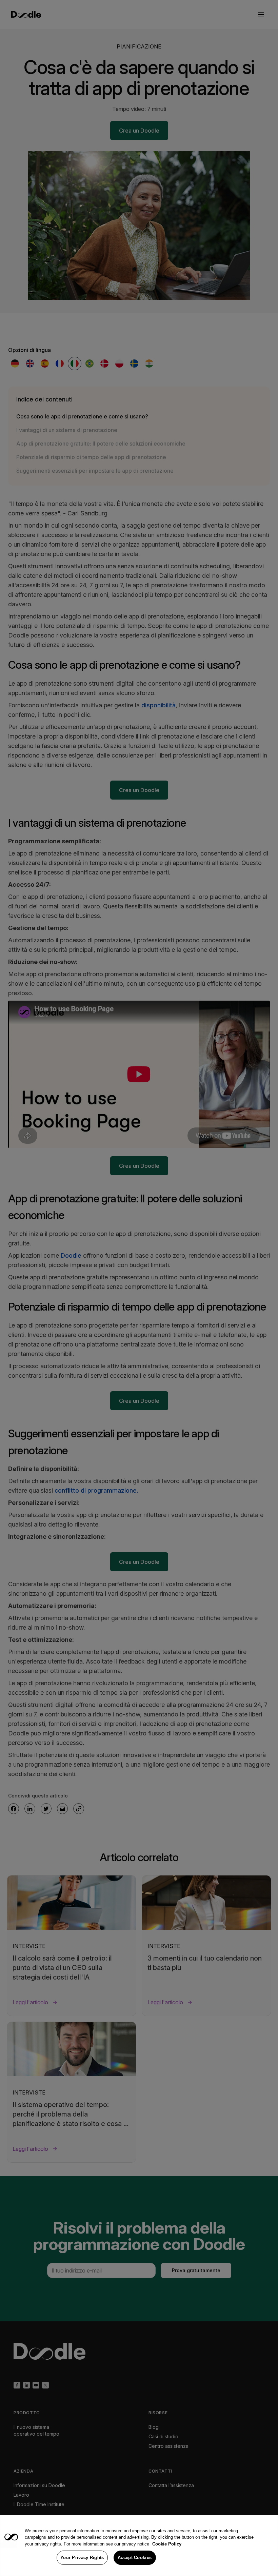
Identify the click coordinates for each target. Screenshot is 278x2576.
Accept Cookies (135, 2558)
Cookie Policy (167, 2544)
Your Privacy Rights (82, 2558)
